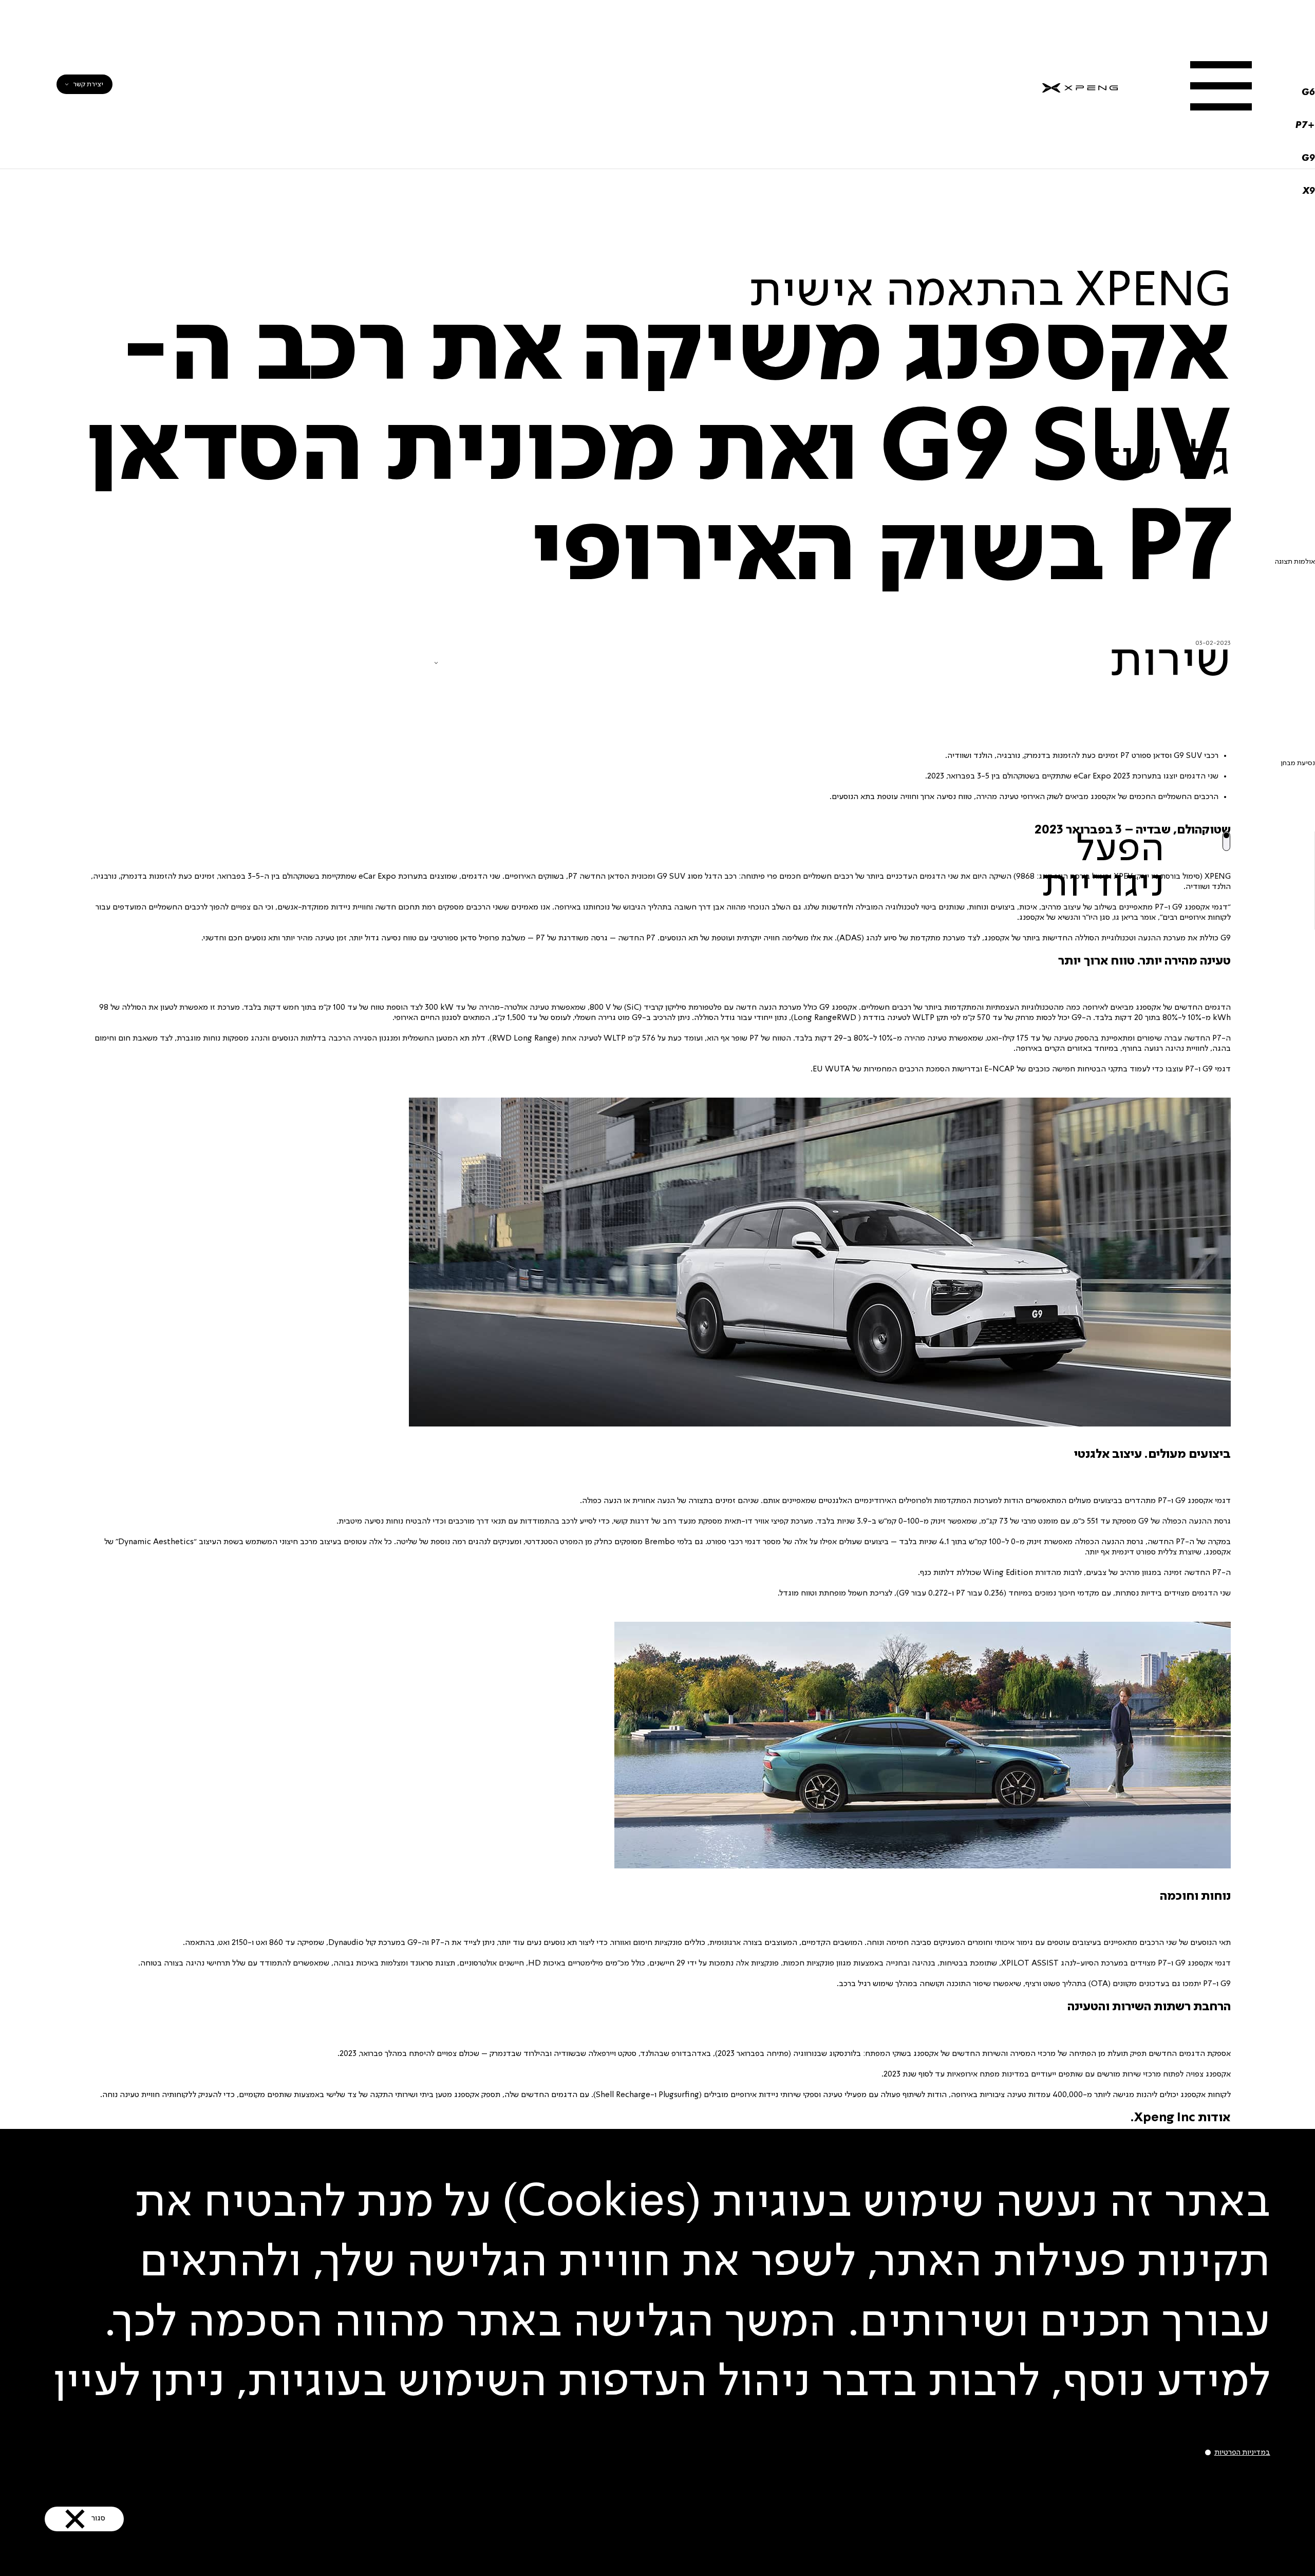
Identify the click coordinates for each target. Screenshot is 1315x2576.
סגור (195, 2454)
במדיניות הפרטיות (1101, 2313)
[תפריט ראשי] (1221, 86)
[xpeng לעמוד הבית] (1080, 84)
